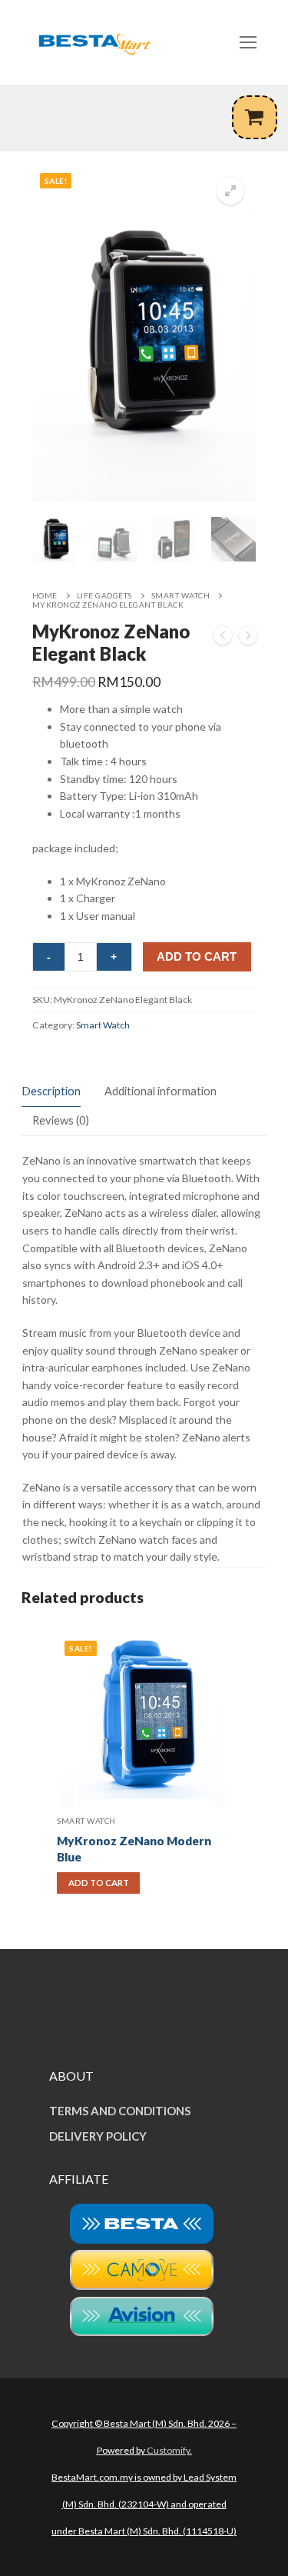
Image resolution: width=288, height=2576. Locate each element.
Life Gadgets (104, 595)
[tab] (51, 1092)
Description (51, 1091)
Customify (168, 2450)
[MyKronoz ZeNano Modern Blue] (248, 638)
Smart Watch (181, 595)
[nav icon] (248, 42)
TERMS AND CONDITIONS (120, 2111)
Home (45, 595)
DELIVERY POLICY (98, 2136)
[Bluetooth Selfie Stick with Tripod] (223, 638)
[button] (230, 191)
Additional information (161, 1091)
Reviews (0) (61, 1120)
